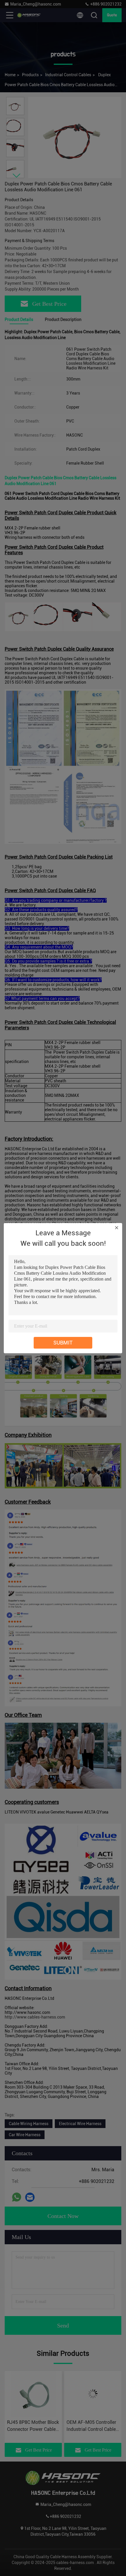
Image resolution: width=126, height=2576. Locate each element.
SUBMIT (63, 1343)
